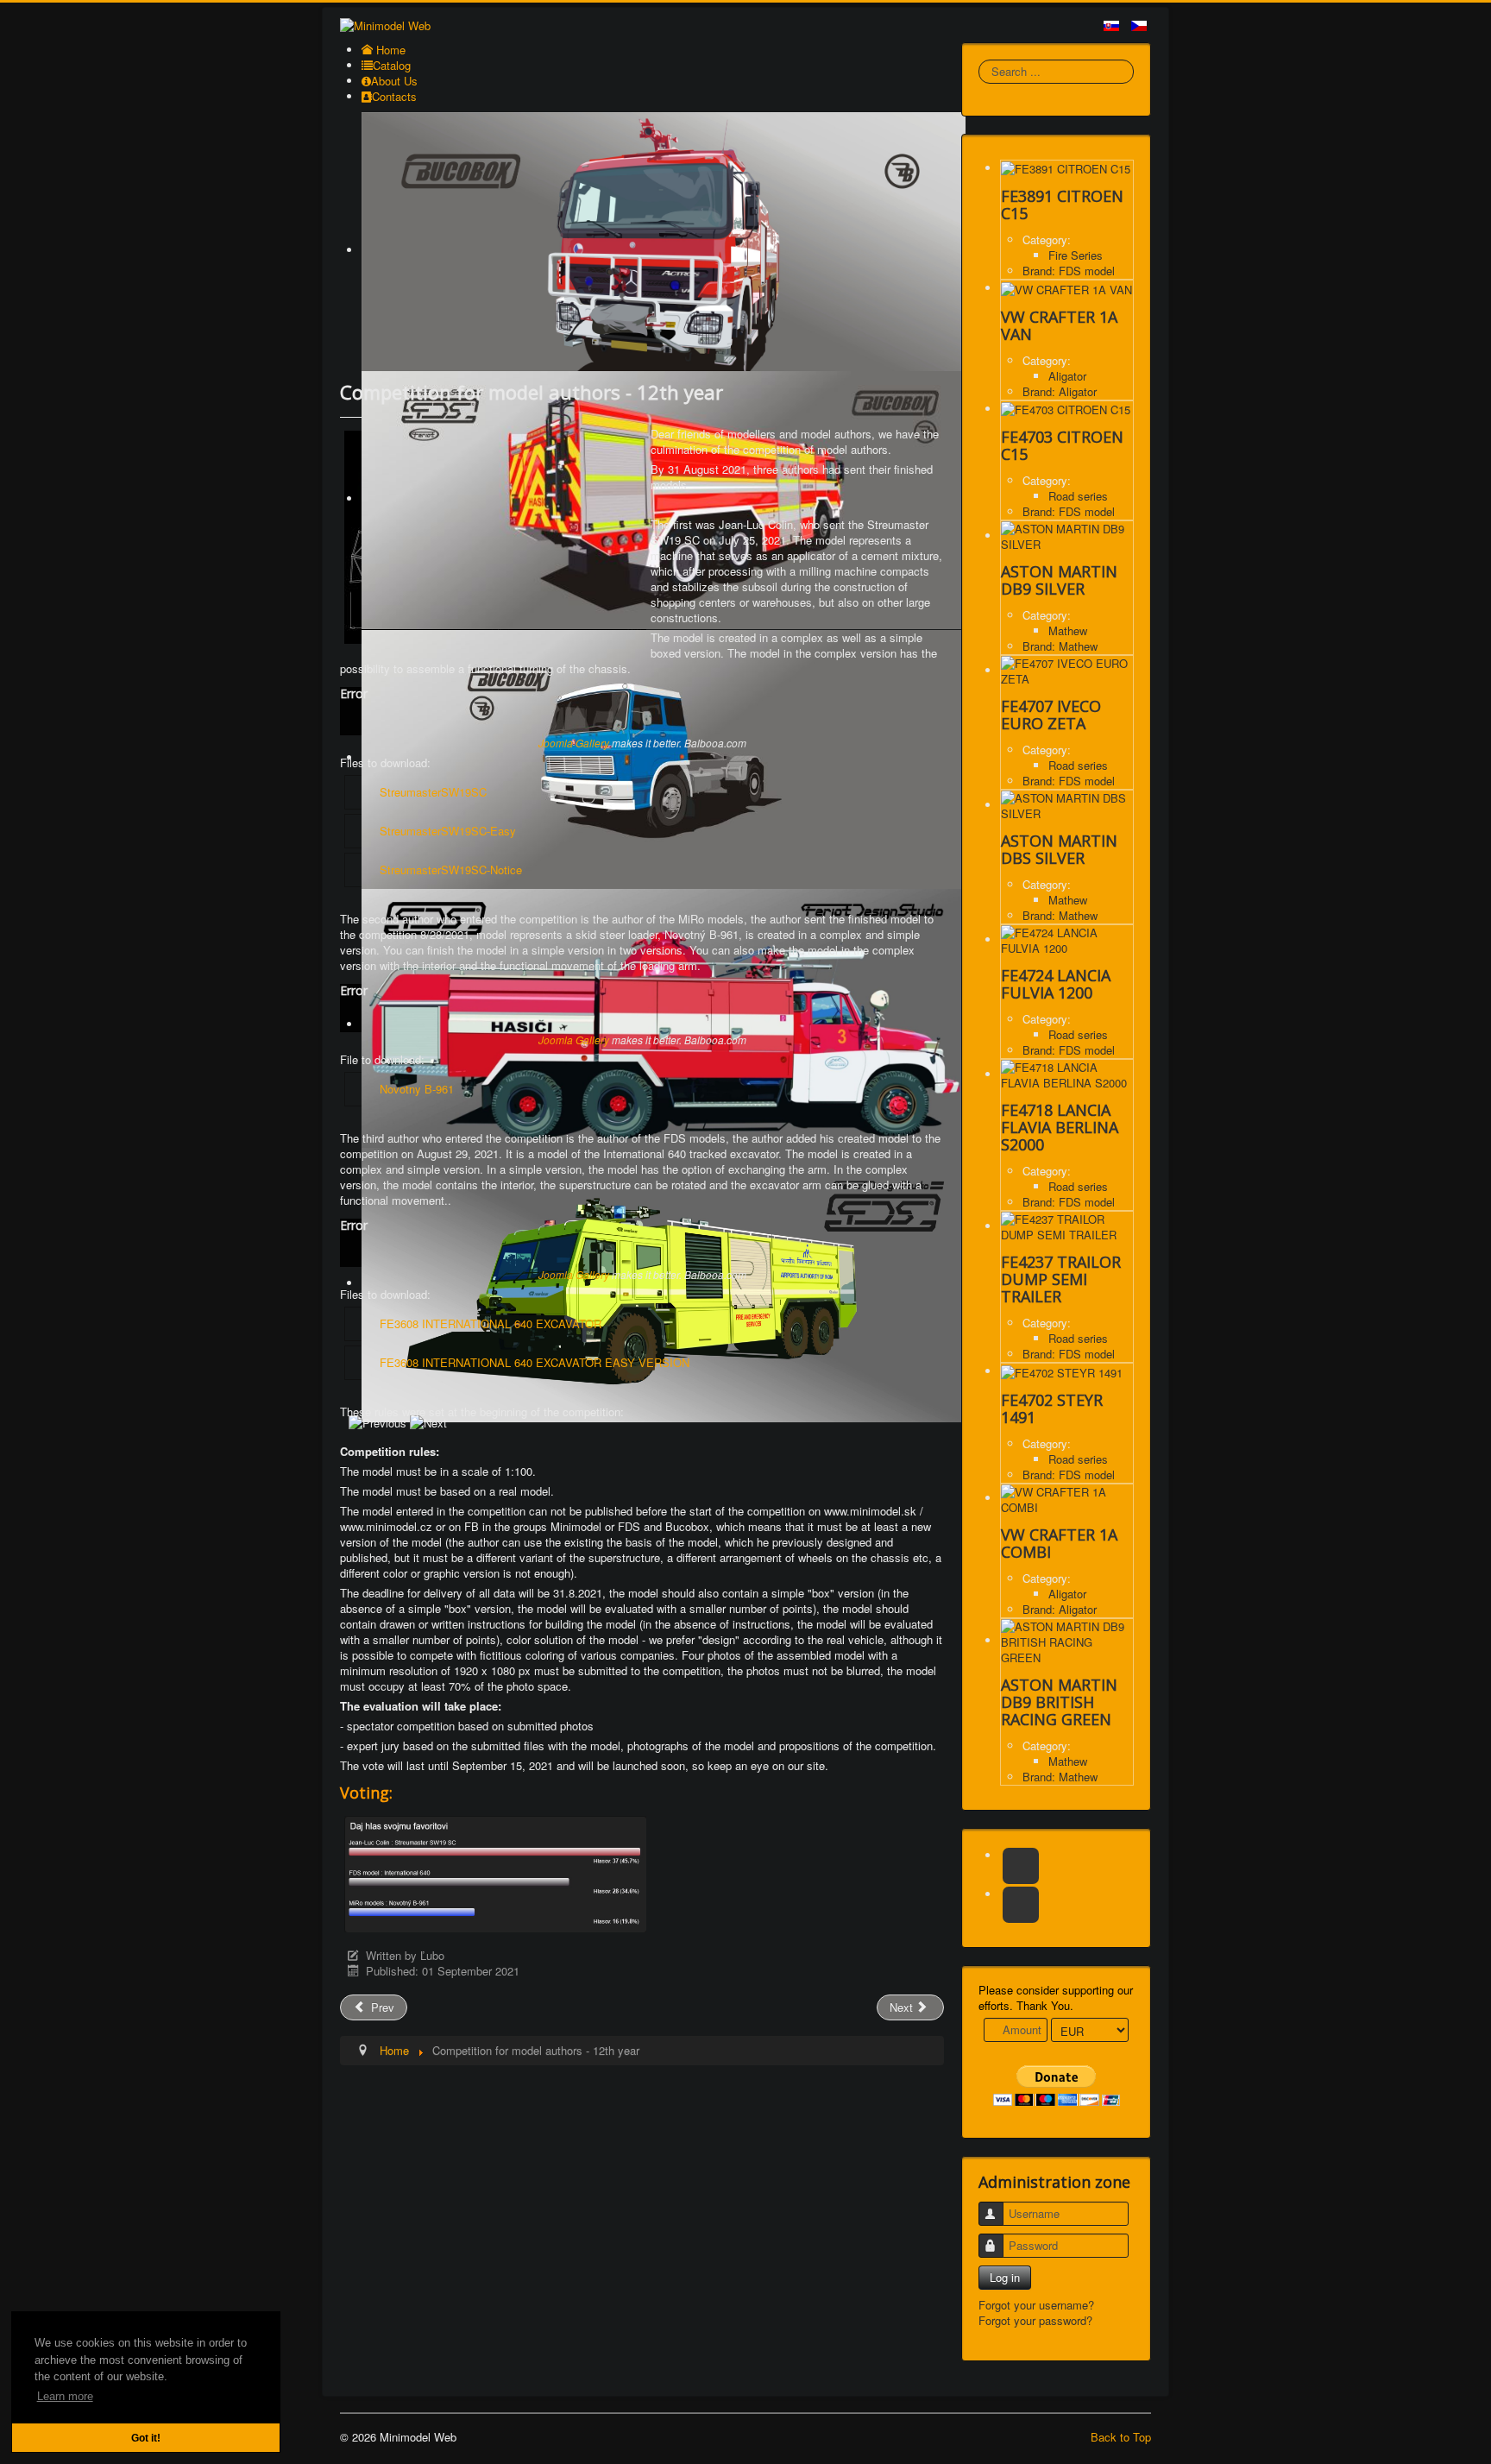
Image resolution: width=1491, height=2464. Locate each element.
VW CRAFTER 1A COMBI (1059, 1543)
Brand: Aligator (1060, 391)
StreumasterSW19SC (433, 792)
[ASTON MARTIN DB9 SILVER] (1067, 536)
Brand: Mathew (1060, 646)
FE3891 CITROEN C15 (1062, 205)
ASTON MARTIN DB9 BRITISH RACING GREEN (1059, 1702)
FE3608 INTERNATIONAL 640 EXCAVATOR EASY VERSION (535, 1362)
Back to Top (1121, 2437)
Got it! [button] (146, 2438)
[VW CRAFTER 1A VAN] (1066, 288)
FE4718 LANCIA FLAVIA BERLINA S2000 (1060, 1127)
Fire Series (1076, 255)
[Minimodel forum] (1021, 1905)
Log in (1005, 2277)
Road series (1078, 496)
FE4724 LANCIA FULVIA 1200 (1056, 984)
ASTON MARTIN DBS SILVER (1059, 849)
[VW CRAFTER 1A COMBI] (1067, 1498)
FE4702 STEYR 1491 (1052, 1408)
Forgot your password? (1035, 2320)
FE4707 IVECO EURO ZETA (1051, 715)
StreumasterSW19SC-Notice (451, 870)
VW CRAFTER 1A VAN (1059, 325)
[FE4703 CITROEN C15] (1066, 409)
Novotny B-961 (417, 1089)
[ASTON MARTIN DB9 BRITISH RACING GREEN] (1067, 1640)
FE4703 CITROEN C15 (1062, 445)
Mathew (1068, 630)
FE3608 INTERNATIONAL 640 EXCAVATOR (491, 1323)
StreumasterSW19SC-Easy (448, 831)
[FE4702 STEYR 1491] (1062, 1371)
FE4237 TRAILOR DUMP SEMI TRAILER (1061, 1279)
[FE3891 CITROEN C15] (1066, 168)
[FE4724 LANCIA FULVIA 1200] (1067, 939)
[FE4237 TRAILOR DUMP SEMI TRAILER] (1067, 1226)
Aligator (1067, 376)
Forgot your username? (1036, 2305)
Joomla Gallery (574, 743)
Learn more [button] (65, 2396)
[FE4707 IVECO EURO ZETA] (1067, 670)
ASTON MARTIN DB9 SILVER (1059, 580)
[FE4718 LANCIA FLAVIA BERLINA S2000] (1067, 1074)
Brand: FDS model (1069, 271)
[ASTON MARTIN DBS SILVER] (1067, 805)
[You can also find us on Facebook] (1021, 1866)
